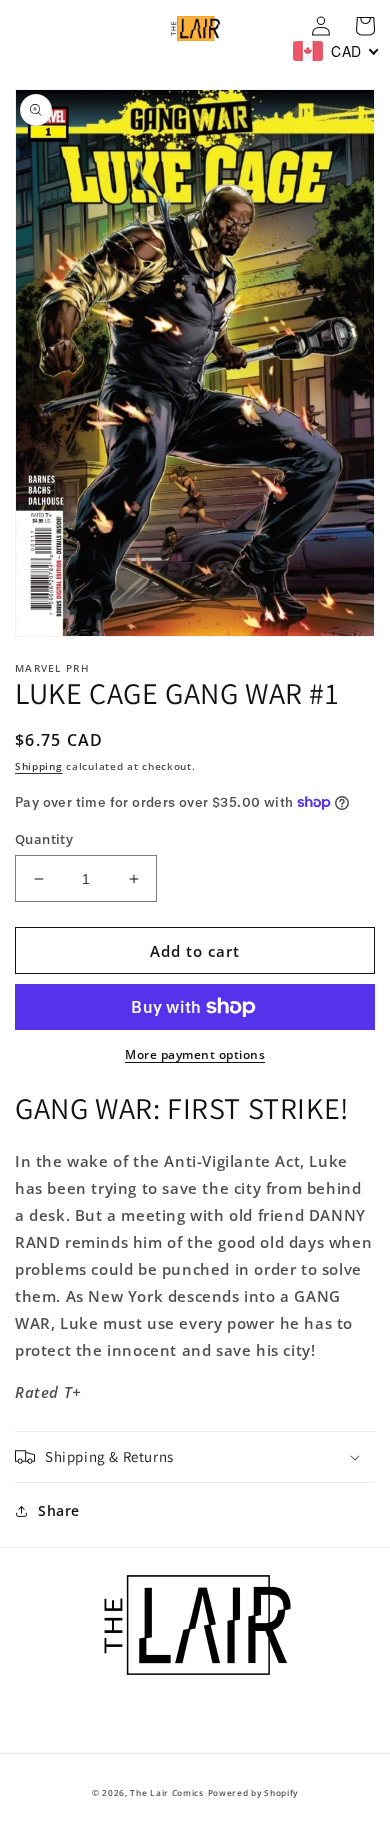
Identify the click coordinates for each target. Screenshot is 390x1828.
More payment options (195, 1054)
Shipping (39, 766)
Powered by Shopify (253, 1792)
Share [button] (59, 1510)
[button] (195, 1457)
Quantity (44, 839)
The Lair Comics (167, 1792)
